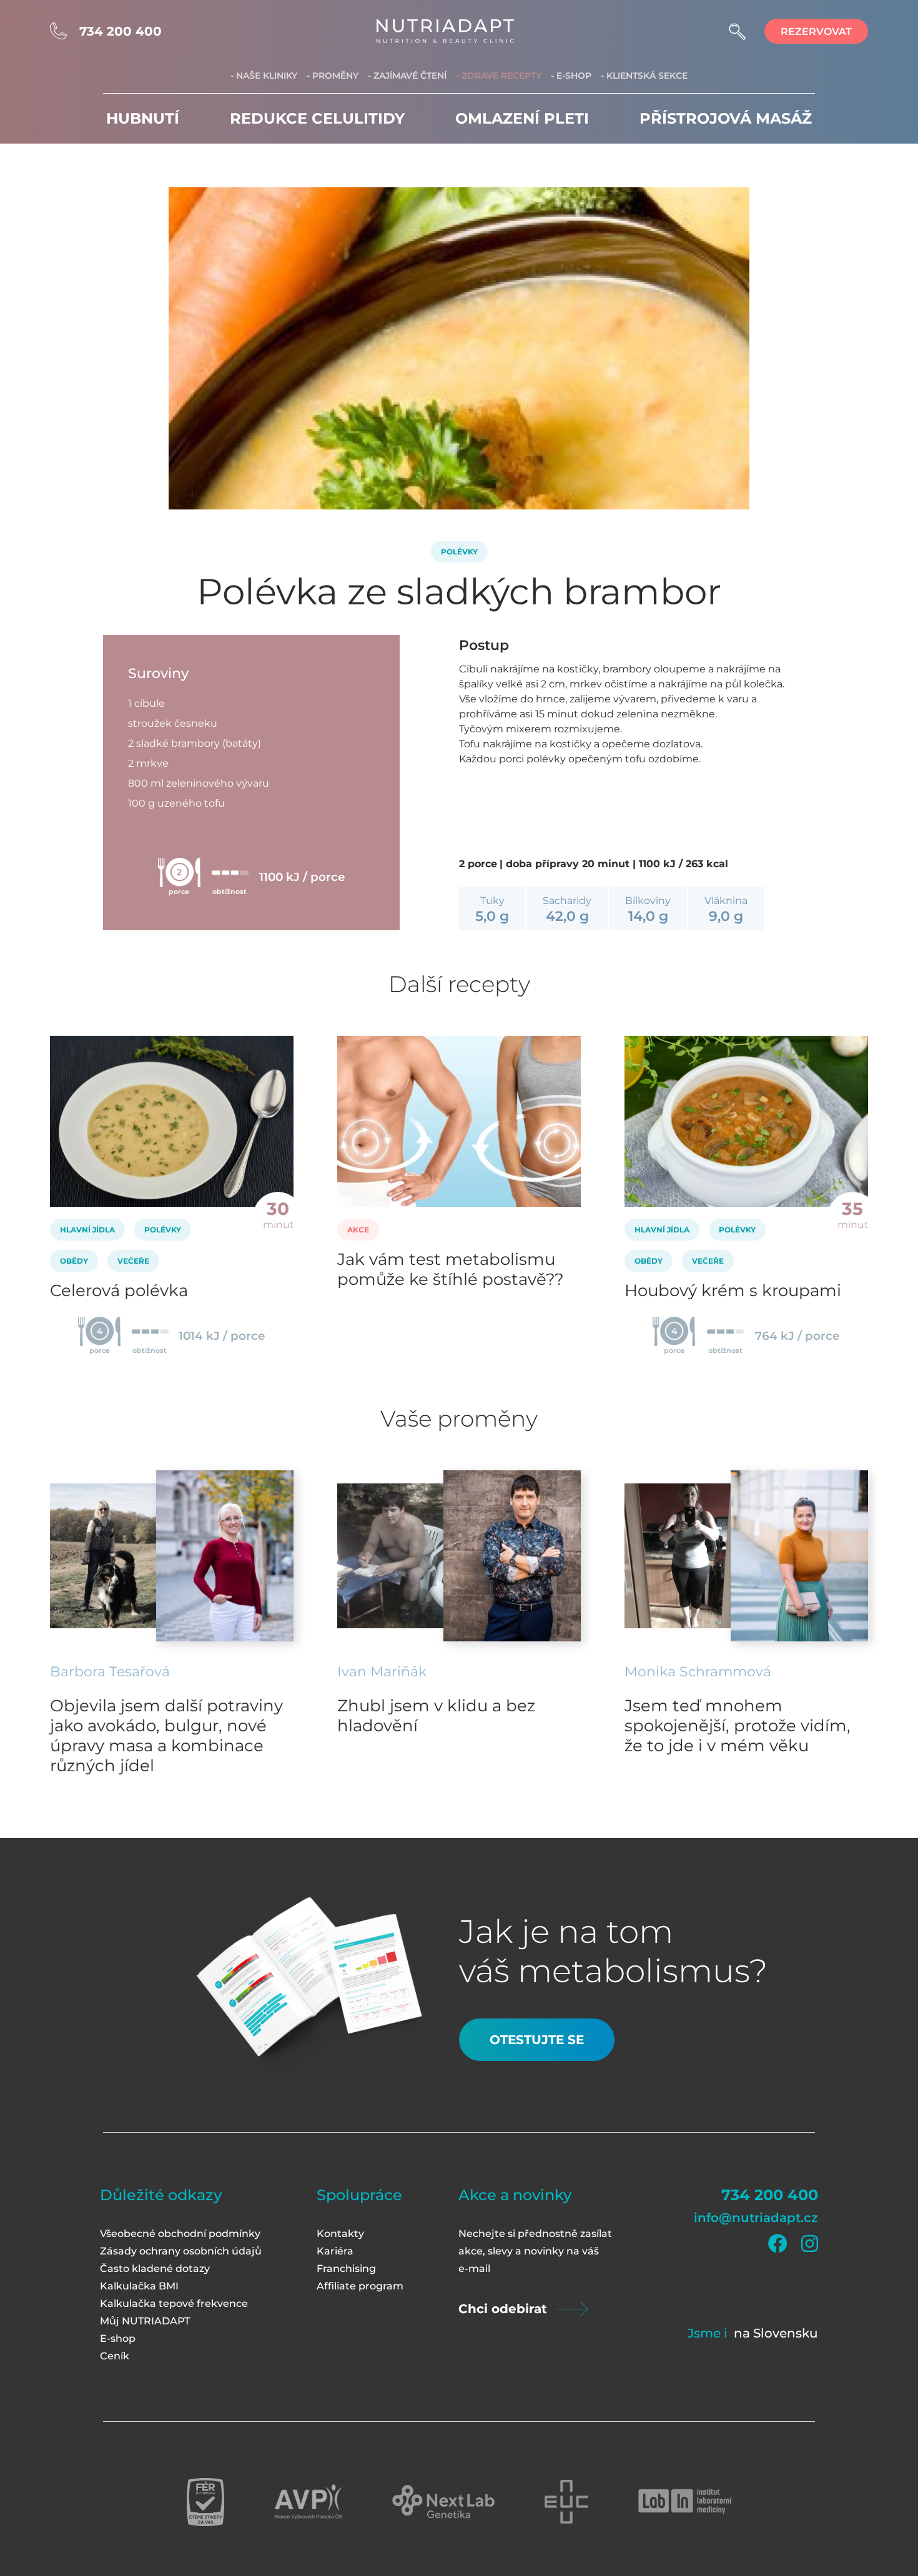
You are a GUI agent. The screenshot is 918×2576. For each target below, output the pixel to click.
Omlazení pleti (522, 118)
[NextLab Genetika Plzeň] (443, 2502)
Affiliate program (360, 2286)
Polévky (459, 552)
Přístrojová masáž (726, 118)
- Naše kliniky (264, 76)
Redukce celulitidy (317, 118)
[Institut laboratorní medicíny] (685, 2502)
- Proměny (333, 76)
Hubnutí (143, 118)
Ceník (115, 2356)
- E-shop (571, 76)
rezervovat (816, 32)
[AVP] (308, 2502)
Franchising (346, 2269)
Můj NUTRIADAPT (145, 2321)
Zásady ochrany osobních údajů (181, 2251)
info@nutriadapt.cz (756, 2218)
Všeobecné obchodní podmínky (180, 2234)
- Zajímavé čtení (407, 76)
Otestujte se (537, 2040)
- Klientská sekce (644, 76)
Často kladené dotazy (155, 2269)
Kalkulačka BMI (139, 2286)
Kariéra (335, 2251)
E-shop (118, 2338)
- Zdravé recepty (499, 76)
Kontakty (340, 2234)
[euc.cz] (566, 2502)
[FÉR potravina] (205, 2502)
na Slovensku (776, 2333)
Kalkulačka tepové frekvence (174, 2303)
